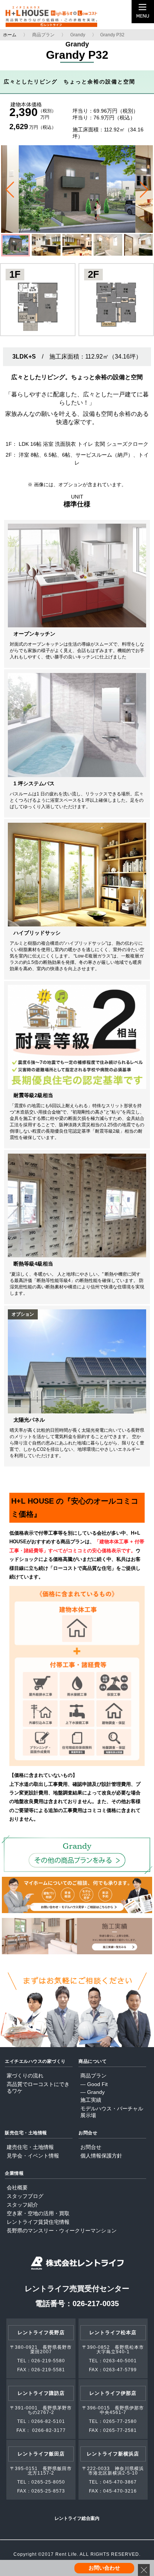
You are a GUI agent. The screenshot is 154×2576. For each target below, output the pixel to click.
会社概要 (17, 2187)
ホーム (10, 35)
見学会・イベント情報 (33, 2156)
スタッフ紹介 (22, 2205)
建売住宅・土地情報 (30, 2147)
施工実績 (91, 2100)
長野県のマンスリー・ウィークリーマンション (62, 2231)
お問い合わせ (104, 2568)
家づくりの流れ (25, 2076)
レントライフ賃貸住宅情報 (38, 2222)
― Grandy (93, 2092)
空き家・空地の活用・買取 (38, 2213)
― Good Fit (94, 2084)
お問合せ (91, 2147)
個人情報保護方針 (101, 2156)
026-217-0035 (96, 2304)
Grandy (78, 35)
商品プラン (43, 35)
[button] (10, 190)
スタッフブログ (25, 2196)
